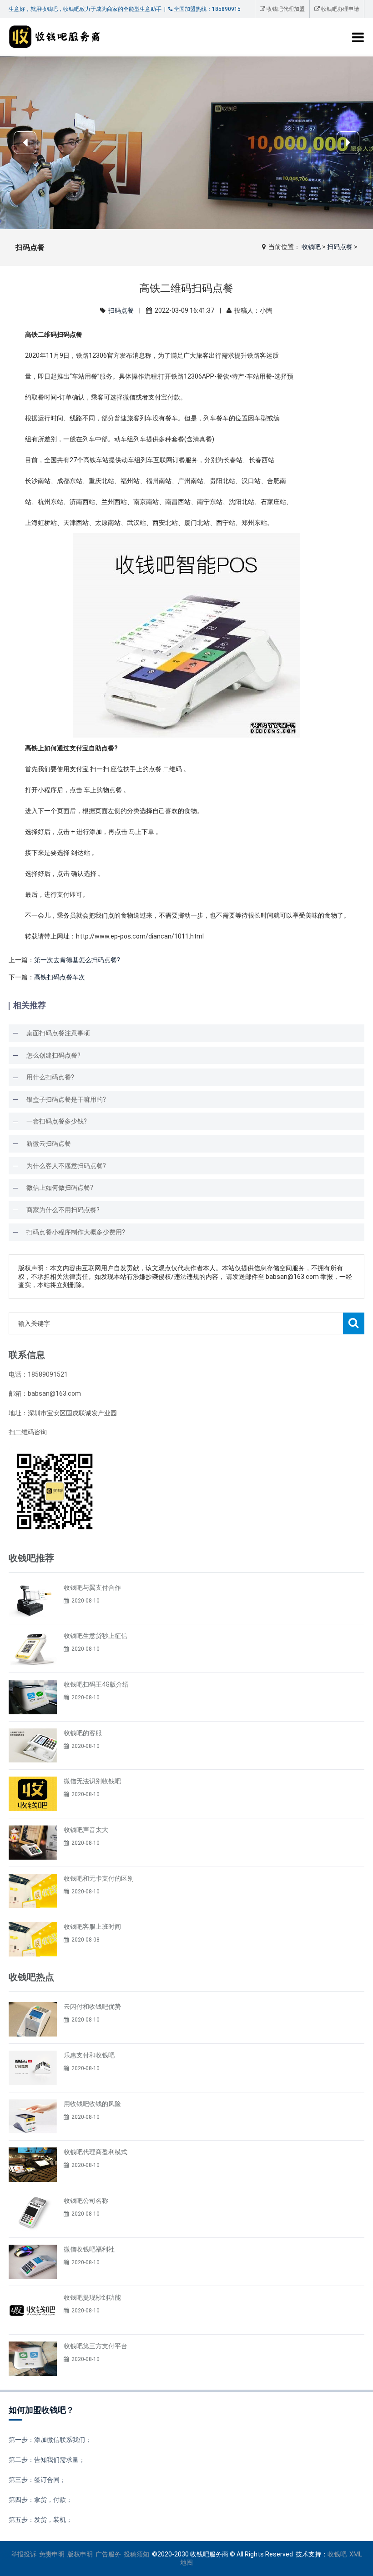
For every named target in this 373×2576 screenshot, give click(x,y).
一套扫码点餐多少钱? (57, 1121)
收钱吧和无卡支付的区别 (99, 1878)
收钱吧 (311, 247)
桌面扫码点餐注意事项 (58, 1033)
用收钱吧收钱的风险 (92, 2104)
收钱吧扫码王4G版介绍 (96, 1684)
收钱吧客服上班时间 (92, 1927)
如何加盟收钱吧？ (41, 2410)
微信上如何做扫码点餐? (60, 1188)
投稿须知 (136, 2554)
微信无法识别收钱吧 (92, 1781)
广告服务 (108, 2554)
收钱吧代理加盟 (285, 9)
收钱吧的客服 (83, 1733)
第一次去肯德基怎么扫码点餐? (77, 960)
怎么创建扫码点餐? (53, 1055)
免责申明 (52, 2554)
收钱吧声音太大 (86, 1830)
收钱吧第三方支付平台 (96, 2346)
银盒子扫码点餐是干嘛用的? (66, 1099)
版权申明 (80, 2554)
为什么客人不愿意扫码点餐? (66, 1166)
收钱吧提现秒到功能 (92, 2297)
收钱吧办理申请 (340, 9)
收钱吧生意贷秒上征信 (96, 1636)
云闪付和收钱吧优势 (92, 2007)
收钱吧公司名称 (86, 2201)
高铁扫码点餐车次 (60, 977)
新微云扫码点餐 (49, 1143)
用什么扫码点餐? (50, 1077)
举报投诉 (24, 2554)
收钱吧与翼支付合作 (92, 1588)
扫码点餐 (340, 247)
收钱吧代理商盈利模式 (96, 2152)
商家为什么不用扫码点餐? (63, 1210)
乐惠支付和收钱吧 (89, 2055)
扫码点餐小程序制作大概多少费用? (76, 1232)
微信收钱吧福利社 (89, 2249)
